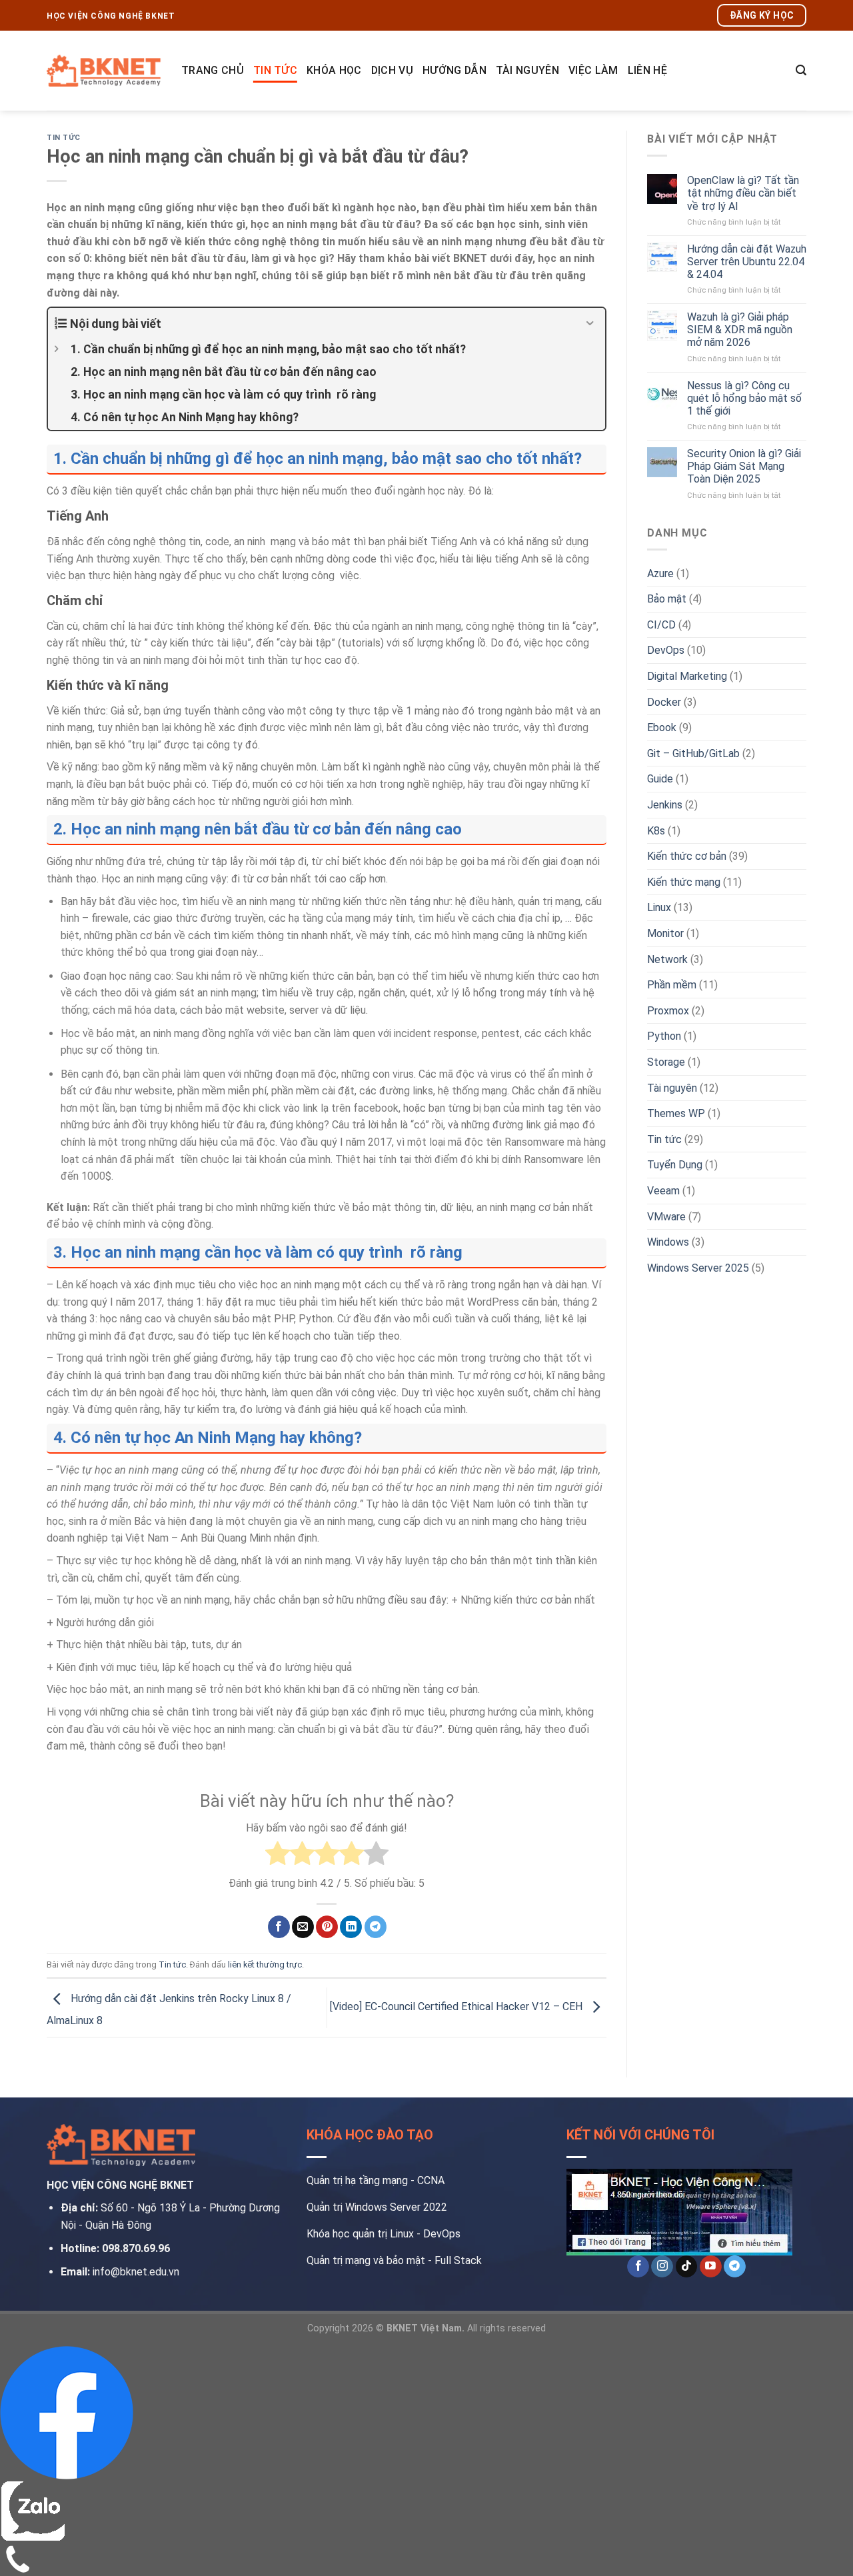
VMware (666, 1217)
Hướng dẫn (454, 70)
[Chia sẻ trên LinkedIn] (351, 1927)
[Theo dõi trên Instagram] (662, 2267)
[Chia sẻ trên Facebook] (279, 1927)
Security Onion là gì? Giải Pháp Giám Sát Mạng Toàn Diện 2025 (744, 466)
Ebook (662, 727)
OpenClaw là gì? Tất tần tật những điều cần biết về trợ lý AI (743, 193)
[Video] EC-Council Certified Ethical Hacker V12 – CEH (457, 2007)
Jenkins (665, 805)
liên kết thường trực (265, 1964)
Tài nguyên (527, 70)
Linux (659, 907)
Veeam (663, 1191)
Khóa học (334, 70)
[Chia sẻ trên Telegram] (376, 1927)
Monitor (665, 933)
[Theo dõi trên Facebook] (638, 2267)
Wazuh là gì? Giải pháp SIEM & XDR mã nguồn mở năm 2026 (740, 330)
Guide (660, 779)
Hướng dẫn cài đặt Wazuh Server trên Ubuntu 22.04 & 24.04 (747, 262)
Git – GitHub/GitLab (693, 753)
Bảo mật (667, 599)
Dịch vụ (392, 70)
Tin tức (275, 70)
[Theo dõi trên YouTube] (711, 2267)
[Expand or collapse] (590, 324)
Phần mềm (672, 985)
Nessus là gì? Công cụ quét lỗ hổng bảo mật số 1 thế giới (744, 398)
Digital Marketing (687, 676)
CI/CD (661, 625)
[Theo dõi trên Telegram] (735, 2267)
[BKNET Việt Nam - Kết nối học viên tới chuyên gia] (104, 70)
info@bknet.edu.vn (136, 2272)
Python (664, 1036)
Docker (664, 702)
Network (667, 959)
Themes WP (676, 1113)
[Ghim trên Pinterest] (327, 1927)
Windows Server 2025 (698, 1268)
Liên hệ (647, 70)
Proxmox (668, 1011)
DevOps (666, 650)
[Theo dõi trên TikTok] (687, 2267)
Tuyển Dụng (675, 1165)
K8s (656, 831)
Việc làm (593, 70)
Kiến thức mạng (684, 882)
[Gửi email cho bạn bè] (303, 1927)
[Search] (801, 70)
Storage (666, 1062)
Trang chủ (213, 70)
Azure (660, 574)
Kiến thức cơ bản (687, 856)
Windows (668, 1242)
